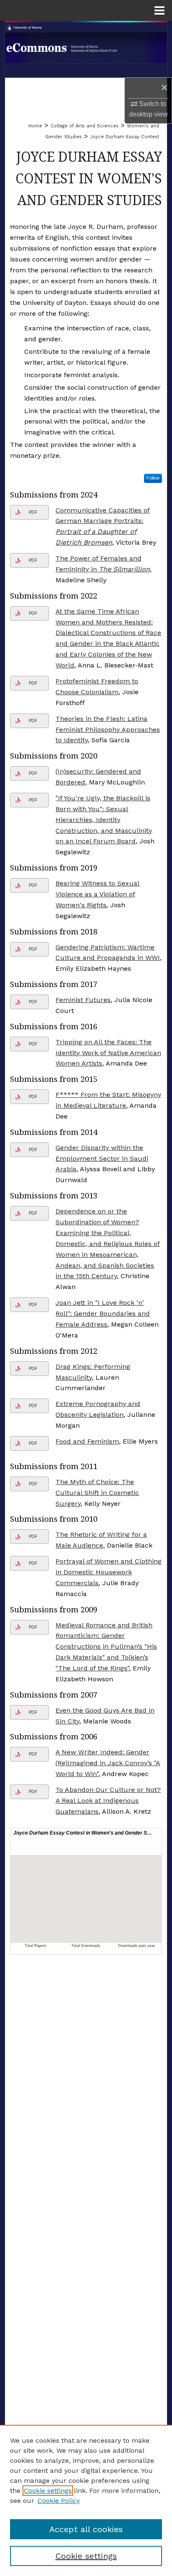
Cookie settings (48, 2491)
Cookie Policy (59, 2501)
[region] (86, 2500)
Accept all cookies (86, 2529)
